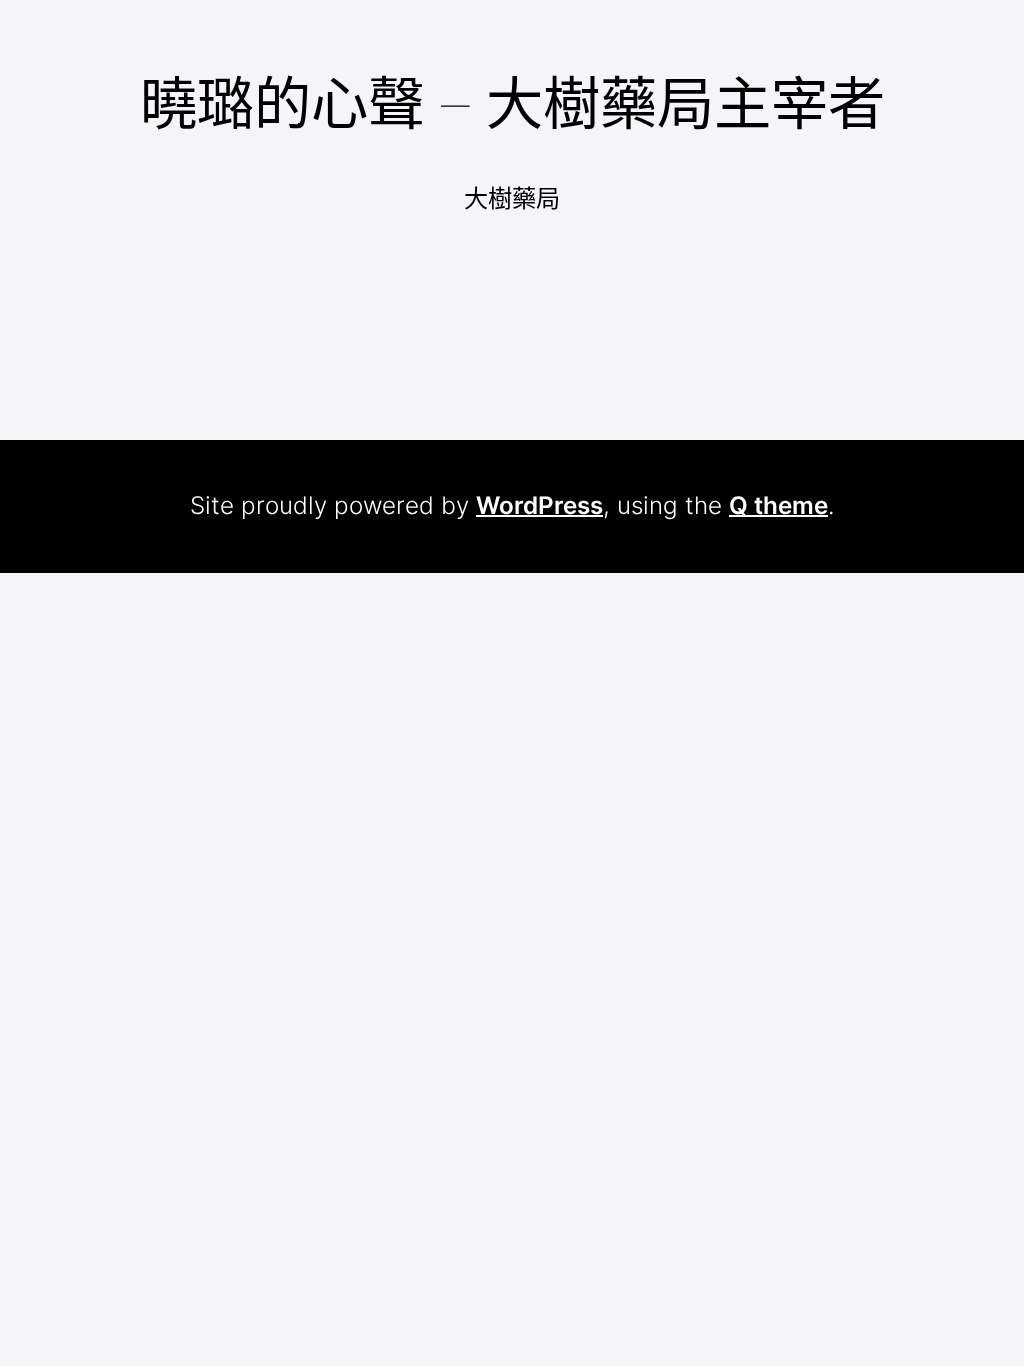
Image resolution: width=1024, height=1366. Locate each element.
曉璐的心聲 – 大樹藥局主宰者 (512, 103)
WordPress (539, 505)
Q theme (778, 505)
